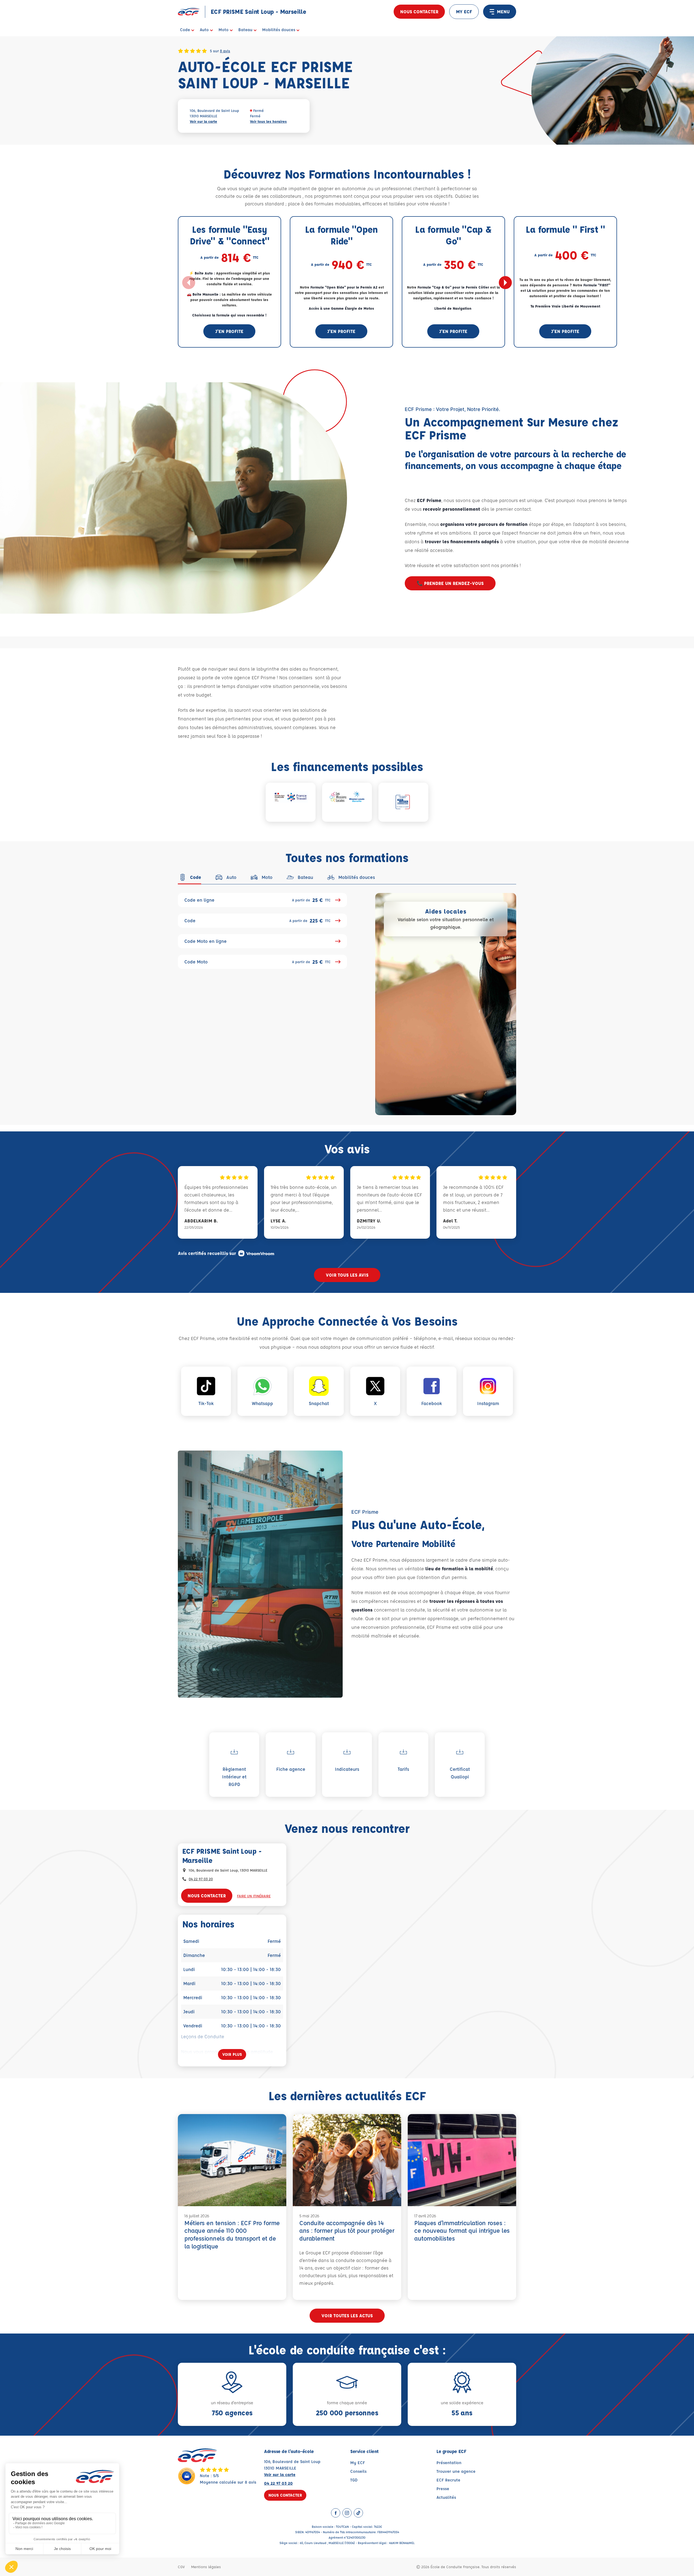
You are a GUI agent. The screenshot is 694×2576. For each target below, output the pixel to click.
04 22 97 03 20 (201, 1879)
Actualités (446, 2497)
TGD (354, 2480)
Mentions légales (206, 2567)
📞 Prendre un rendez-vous (450, 583)
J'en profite (229, 331)
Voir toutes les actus (347, 2316)
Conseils (358, 2471)
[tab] (189, 877)
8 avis (225, 51)
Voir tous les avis (347, 1275)
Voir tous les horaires (268, 121)
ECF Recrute (448, 2480)
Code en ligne (258, 900)
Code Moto (258, 962)
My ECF (358, 2463)
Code (258, 921)
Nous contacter (419, 12)
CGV (181, 2567)
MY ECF (464, 12)
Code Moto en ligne (205, 941)
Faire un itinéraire (254, 1896)
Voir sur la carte (203, 121)
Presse (443, 2489)
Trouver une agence (456, 2471)
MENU (503, 12)
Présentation (449, 2463)
